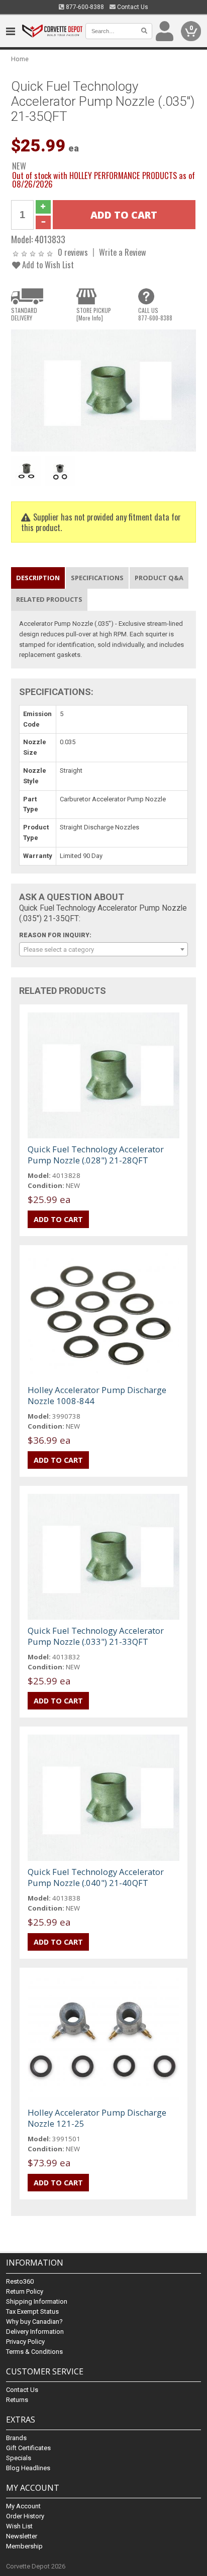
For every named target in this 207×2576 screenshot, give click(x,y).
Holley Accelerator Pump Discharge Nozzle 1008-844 (97, 1395)
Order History (25, 2516)
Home (20, 59)
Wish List (19, 2526)
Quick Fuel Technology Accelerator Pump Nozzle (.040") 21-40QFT (96, 1877)
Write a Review (123, 252)
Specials (19, 2458)
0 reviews (73, 252)
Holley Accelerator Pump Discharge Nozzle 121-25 (97, 2118)
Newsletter (22, 2536)
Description (38, 578)
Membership (24, 2546)
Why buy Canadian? (34, 2322)
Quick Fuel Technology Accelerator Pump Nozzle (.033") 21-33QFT (96, 1636)
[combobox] (103, 949)
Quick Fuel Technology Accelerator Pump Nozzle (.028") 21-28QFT (96, 1155)
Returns (17, 2400)
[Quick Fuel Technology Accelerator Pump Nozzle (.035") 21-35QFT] (103, 390)
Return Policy (25, 2291)
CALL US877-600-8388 (155, 314)
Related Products (49, 599)
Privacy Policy (25, 2342)
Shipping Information (37, 2301)
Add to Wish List (47, 265)
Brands (16, 2438)
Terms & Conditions (34, 2352)
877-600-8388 (84, 7)
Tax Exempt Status (32, 2311)
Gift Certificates (28, 2448)
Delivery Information (35, 2332)
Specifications (97, 578)
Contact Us (132, 7)
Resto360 (20, 2281)
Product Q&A (159, 578)
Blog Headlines (28, 2468)
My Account (23, 2506)
